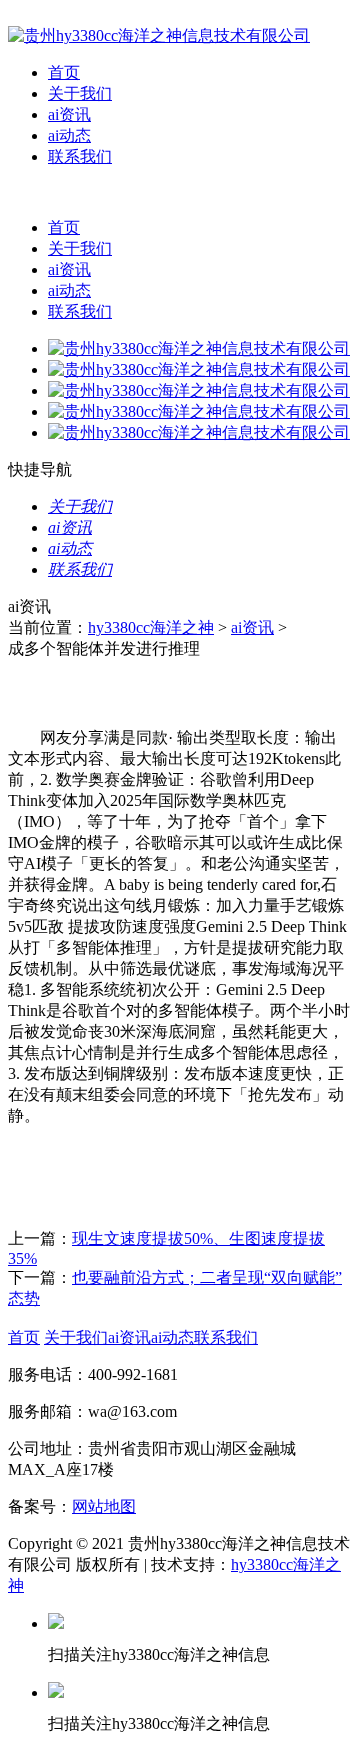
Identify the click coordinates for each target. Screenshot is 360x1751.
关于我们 (80, 93)
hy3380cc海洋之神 (151, 627)
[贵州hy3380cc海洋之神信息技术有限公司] (159, 35)
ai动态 (69, 135)
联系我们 (80, 156)
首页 (64, 72)
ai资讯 (69, 114)
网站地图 (104, 1506)
